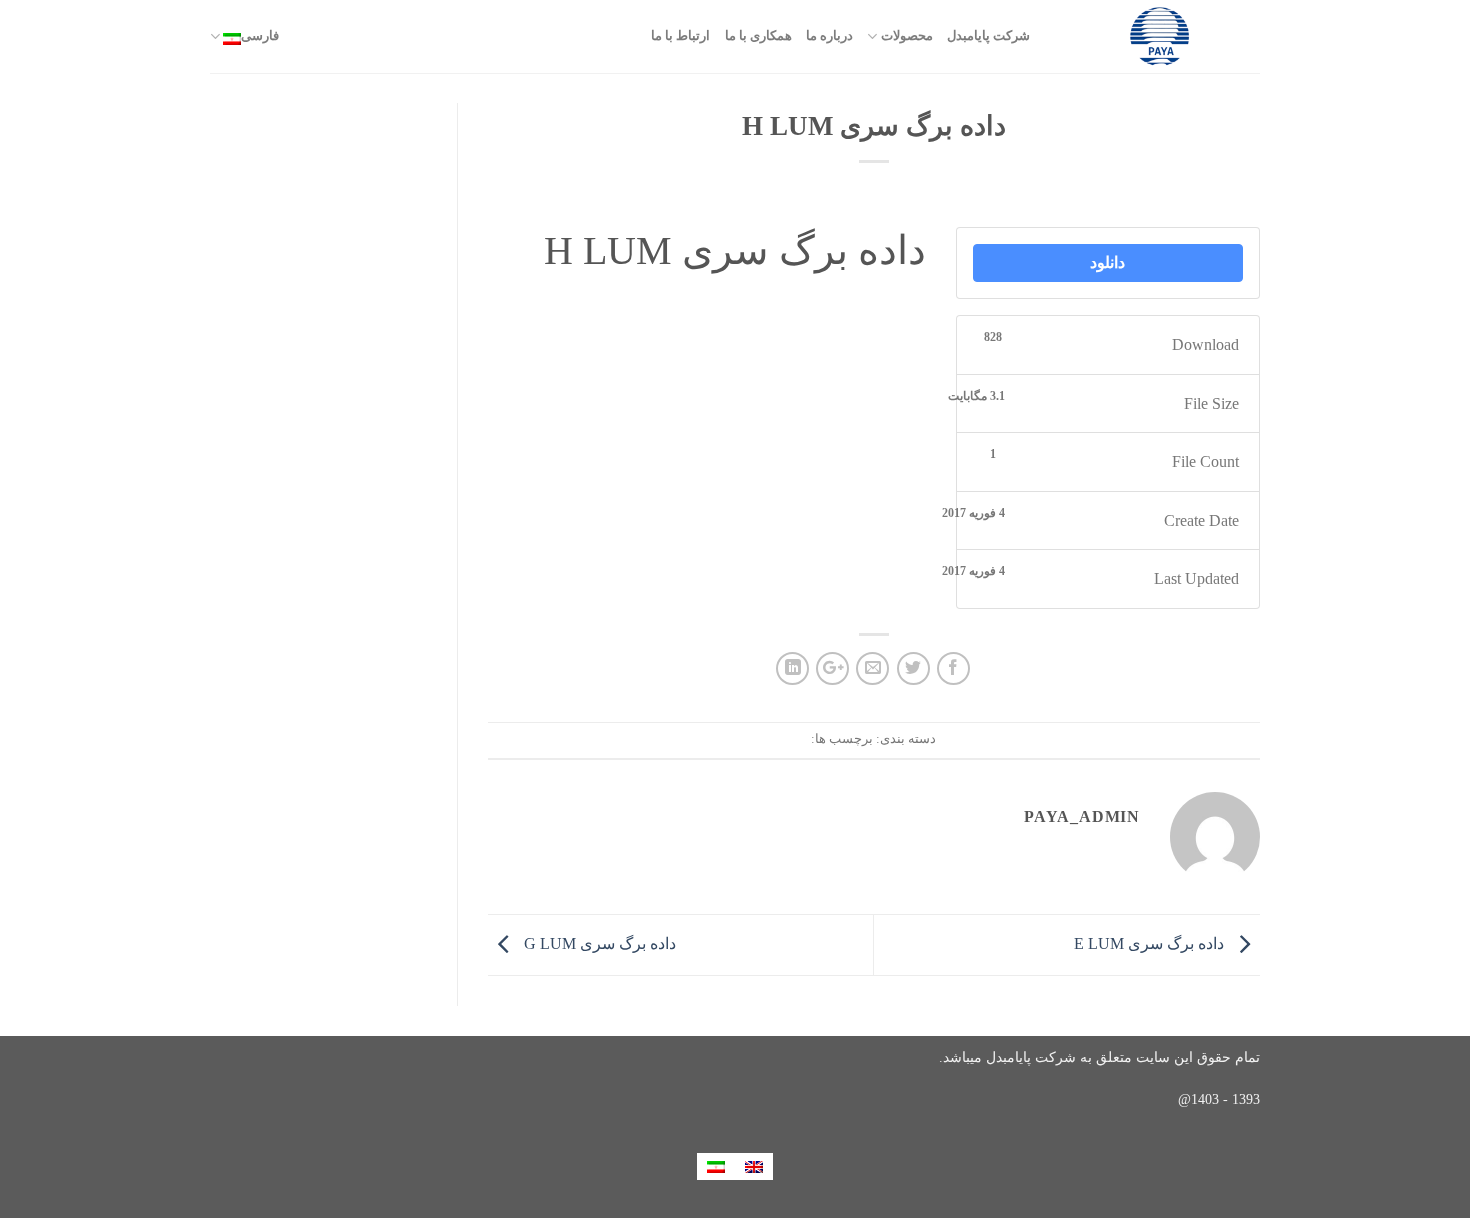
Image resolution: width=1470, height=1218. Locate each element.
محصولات (906, 36)
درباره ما (829, 36)
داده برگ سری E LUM (1151, 943)
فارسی (260, 36)
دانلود (1107, 262)
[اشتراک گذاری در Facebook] (953, 668)
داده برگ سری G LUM (598, 943)
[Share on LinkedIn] (792, 668)
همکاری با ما (759, 36)
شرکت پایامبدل (988, 36)
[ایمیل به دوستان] (872, 668)
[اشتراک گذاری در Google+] (832, 668)
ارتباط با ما (681, 36)
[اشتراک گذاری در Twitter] (913, 668)
